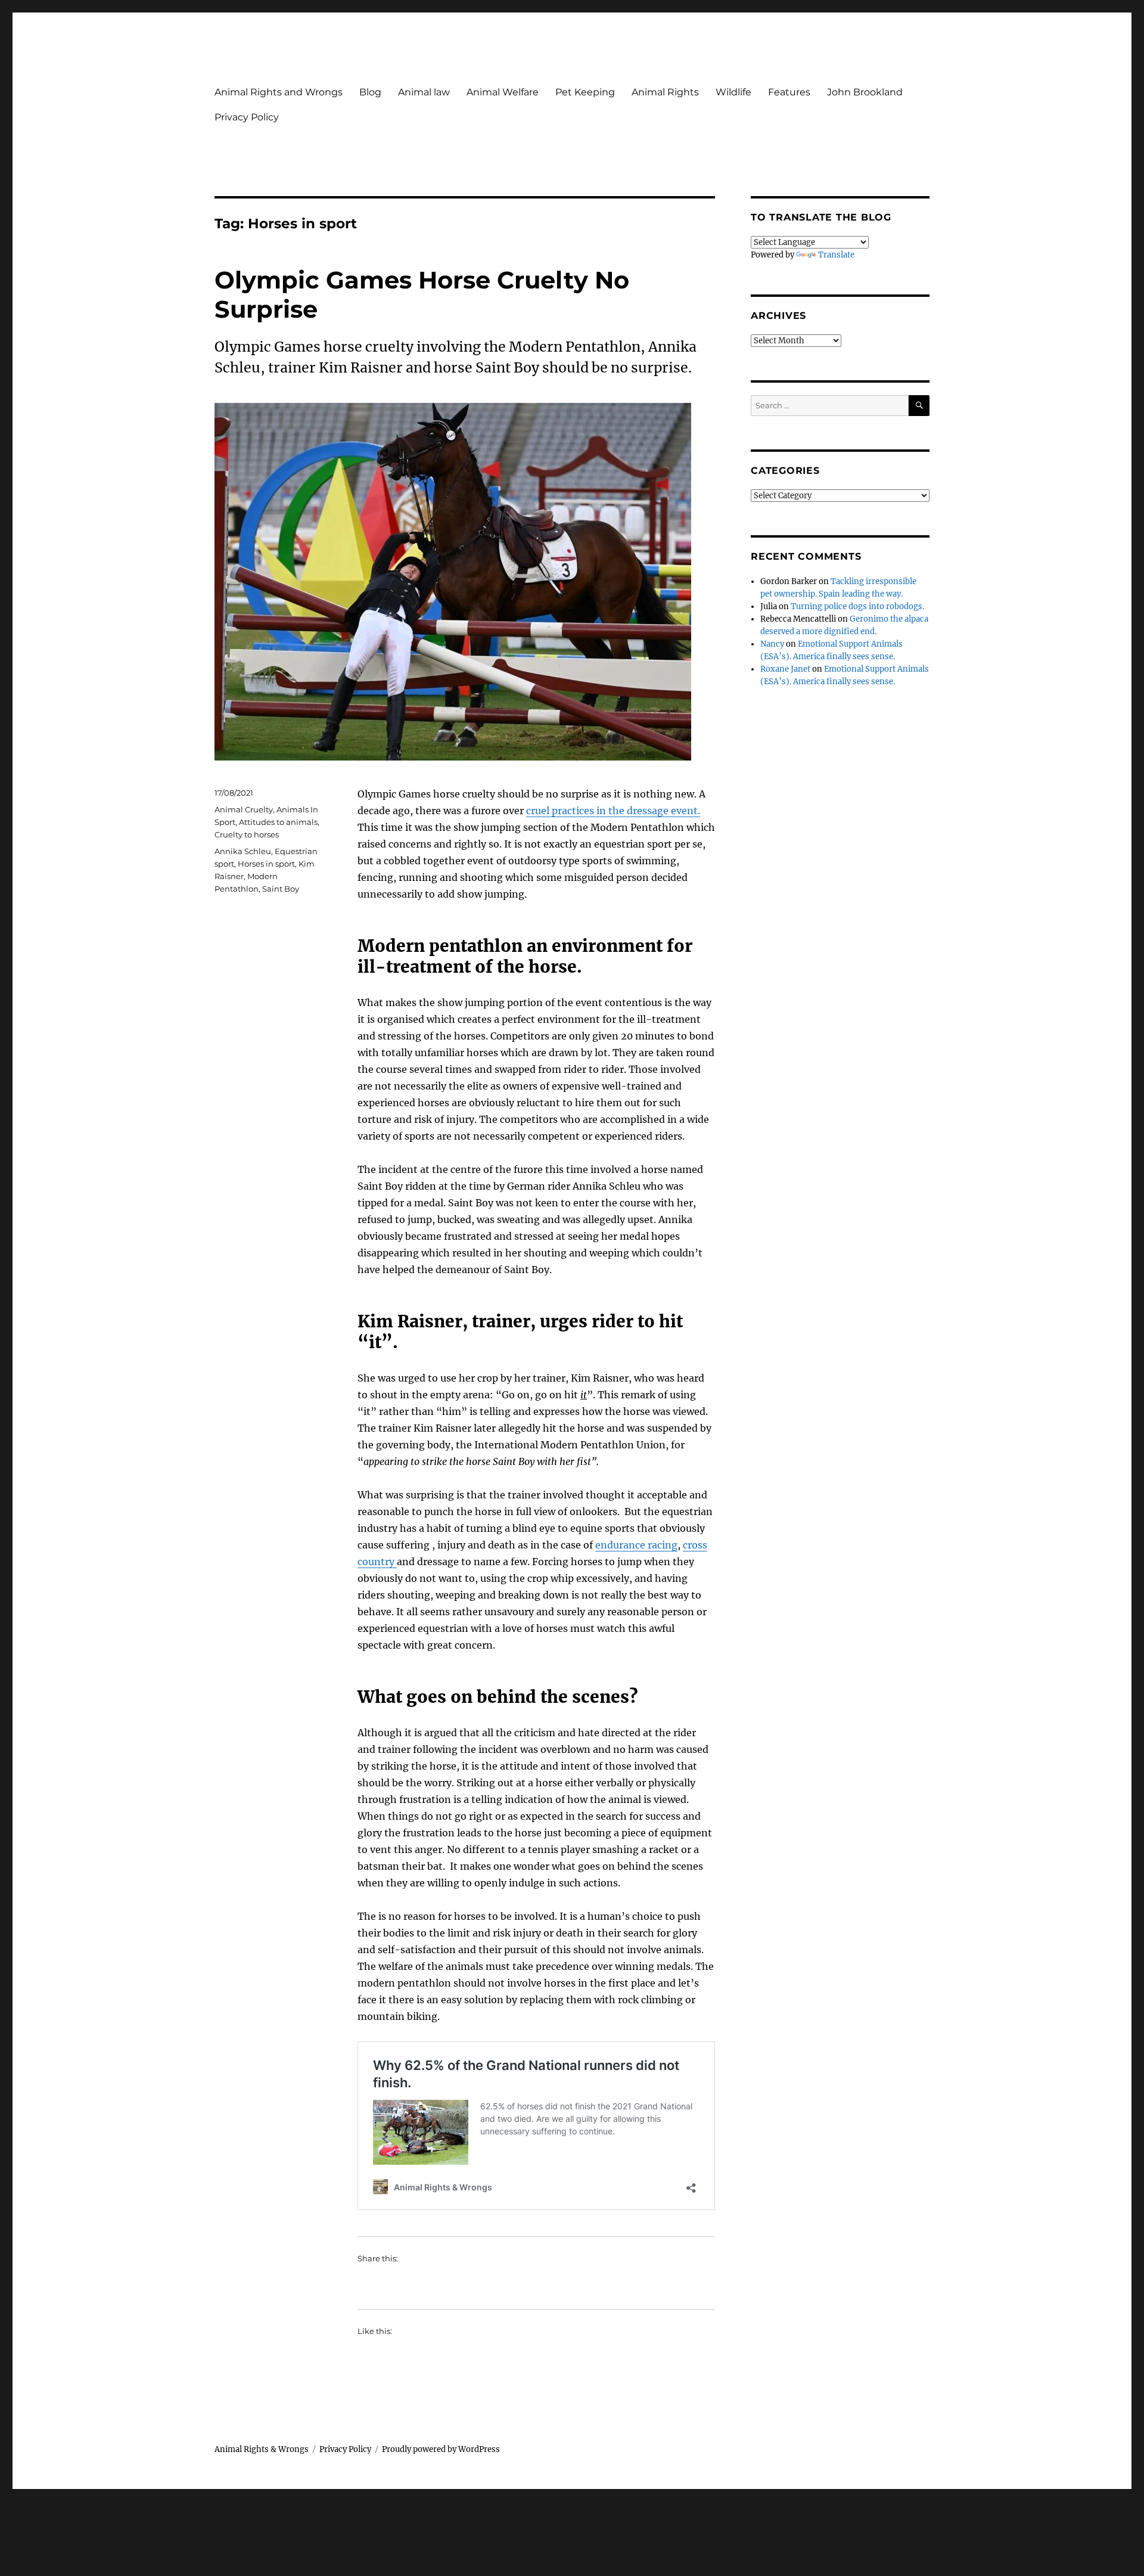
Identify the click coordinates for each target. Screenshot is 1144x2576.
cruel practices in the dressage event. (613, 811)
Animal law (424, 92)
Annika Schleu (243, 851)
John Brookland (865, 92)
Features (789, 92)
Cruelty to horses (247, 834)
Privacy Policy (247, 117)
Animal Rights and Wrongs (279, 92)
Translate (836, 255)
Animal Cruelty (244, 809)
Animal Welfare (503, 92)
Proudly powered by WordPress (441, 2449)
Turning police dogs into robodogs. (857, 606)
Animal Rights (665, 92)
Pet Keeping (585, 92)
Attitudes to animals (278, 822)
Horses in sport (266, 864)
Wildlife (733, 92)
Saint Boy (281, 889)
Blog (370, 92)
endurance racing (636, 1545)
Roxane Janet (785, 669)
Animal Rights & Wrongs (262, 2449)
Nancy (772, 644)
